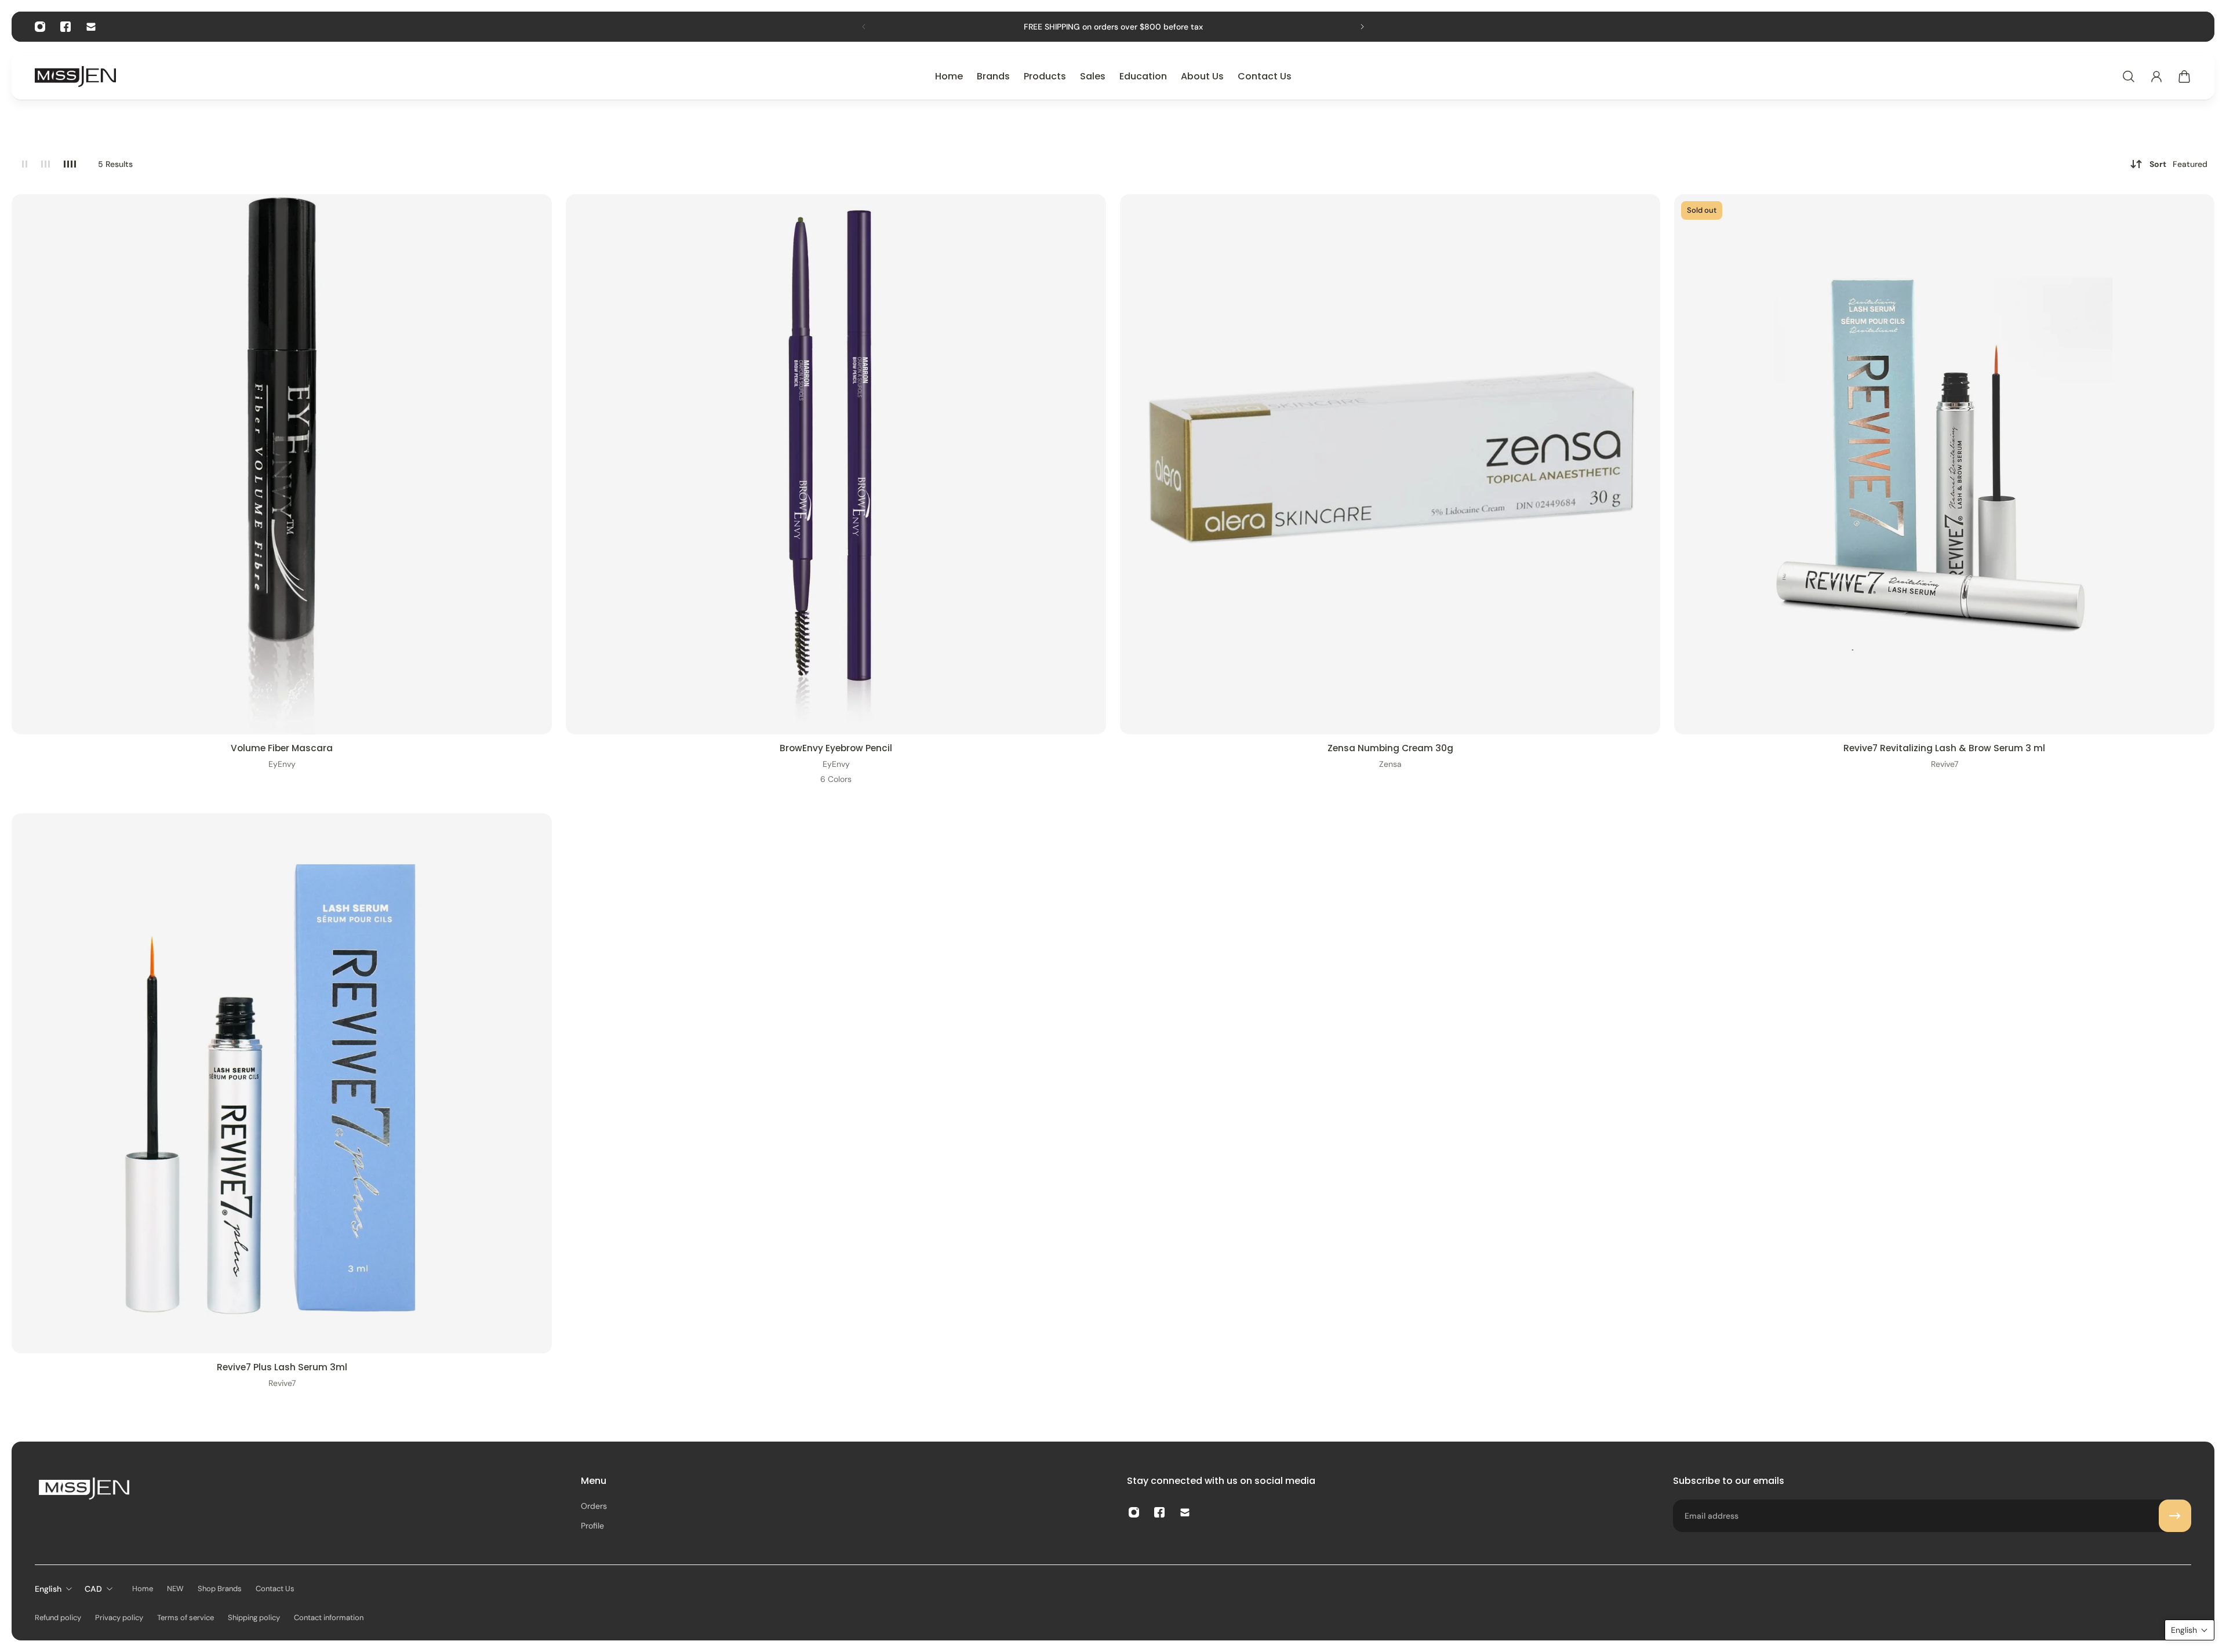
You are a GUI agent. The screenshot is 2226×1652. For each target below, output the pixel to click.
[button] (2189, 1630)
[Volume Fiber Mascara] (282, 464)
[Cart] (2184, 77)
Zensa (1390, 764)
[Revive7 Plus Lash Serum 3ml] (282, 1083)
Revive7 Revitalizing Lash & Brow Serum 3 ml (1944, 748)
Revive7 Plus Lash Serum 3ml (282, 1367)
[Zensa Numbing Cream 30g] (1390, 464)
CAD (93, 1589)
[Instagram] (40, 27)
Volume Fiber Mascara (282, 748)
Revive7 (1945, 764)
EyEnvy (282, 764)
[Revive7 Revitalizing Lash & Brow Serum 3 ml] (1944, 464)
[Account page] (2156, 77)
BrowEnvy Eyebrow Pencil (836, 748)
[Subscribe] (2175, 1516)
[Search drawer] (2129, 77)
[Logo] (75, 76)
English (48, 1589)
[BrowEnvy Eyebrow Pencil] (836, 464)
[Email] (91, 27)
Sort (2178, 164)
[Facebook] (66, 27)
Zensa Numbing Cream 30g (1390, 748)
